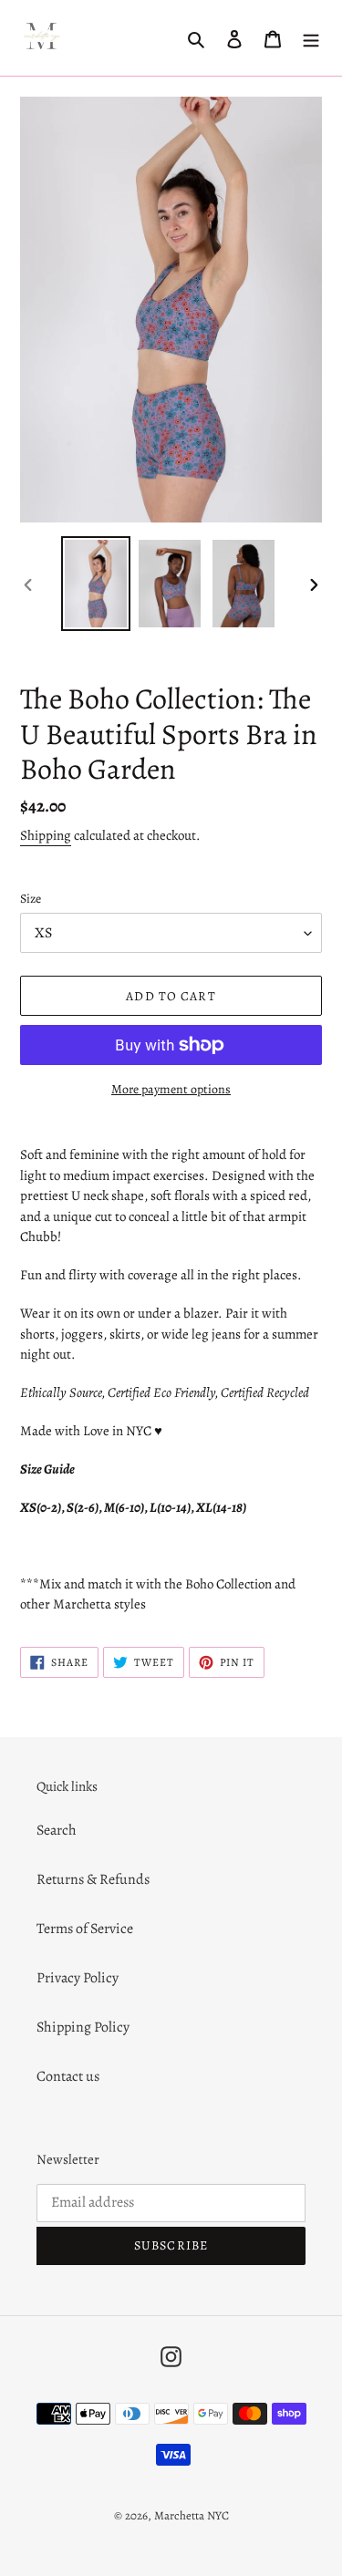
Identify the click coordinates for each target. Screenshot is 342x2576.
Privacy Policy (78, 1978)
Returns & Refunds (93, 1879)
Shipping (46, 835)
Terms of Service (85, 1929)
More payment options (171, 1089)
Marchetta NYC (192, 2515)
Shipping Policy (83, 2027)
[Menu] (311, 37)
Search (57, 1830)
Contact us (68, 2076)
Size (31, 899)
